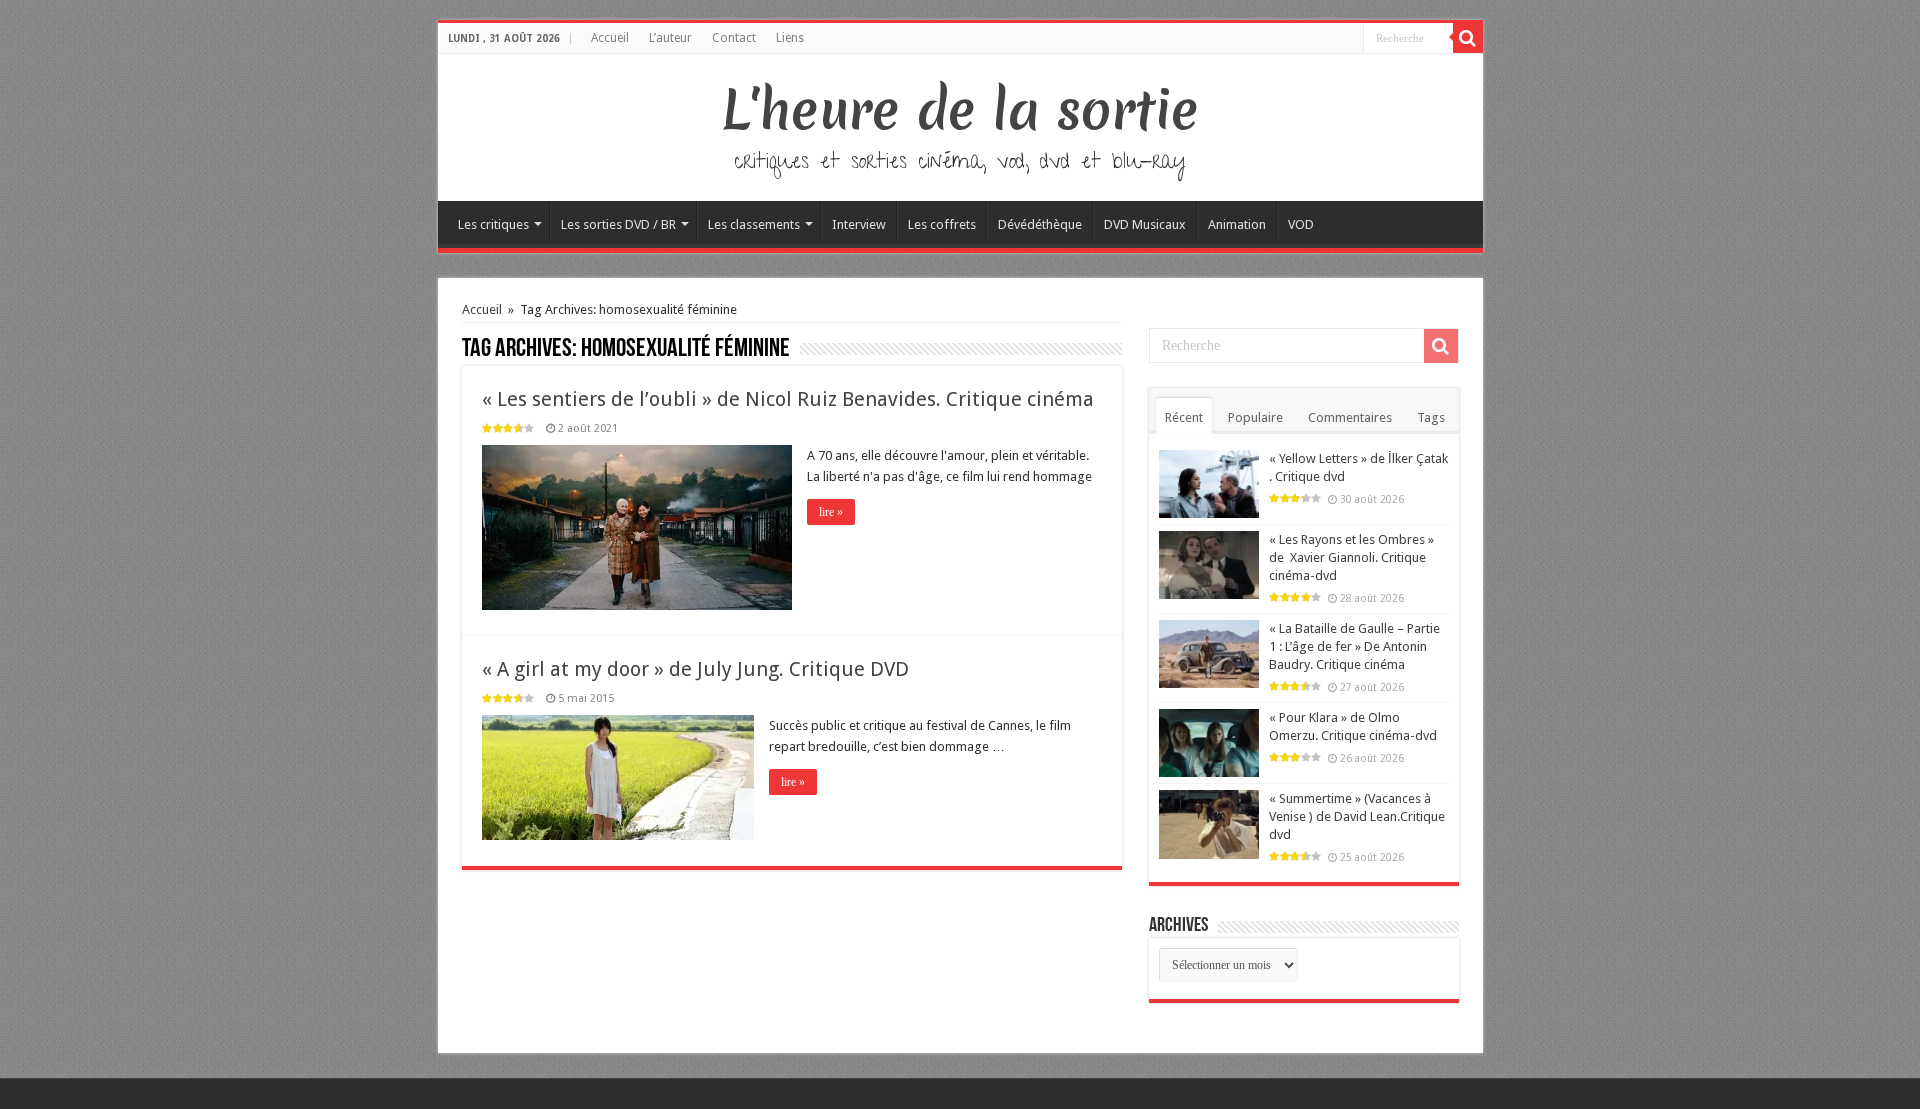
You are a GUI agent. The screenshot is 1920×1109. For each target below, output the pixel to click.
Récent (1184, 417)
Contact (734, 38)
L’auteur (670, 38)
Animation (1237, 224)
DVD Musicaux (1145, 224)
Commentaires (1350, 417)
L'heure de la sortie (960, 110)
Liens (790, 38)
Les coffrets (942, 224)
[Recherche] (1468, 38)
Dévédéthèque (1040, 224)
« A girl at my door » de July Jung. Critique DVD (695, 669)
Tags (1431, 417)
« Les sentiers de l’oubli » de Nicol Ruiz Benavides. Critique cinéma (788, 399)
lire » (831, 512)
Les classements (754, 224)
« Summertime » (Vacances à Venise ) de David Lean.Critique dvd (1357, 816)
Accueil (610, 38)
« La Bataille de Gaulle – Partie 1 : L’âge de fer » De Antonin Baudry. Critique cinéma (1354, 646)
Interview (859, 224)
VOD (1301, 224)
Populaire (1255, 417)
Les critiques (493, 224)
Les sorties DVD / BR (618, 224)
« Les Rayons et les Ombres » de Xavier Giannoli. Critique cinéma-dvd (1351, 557)
